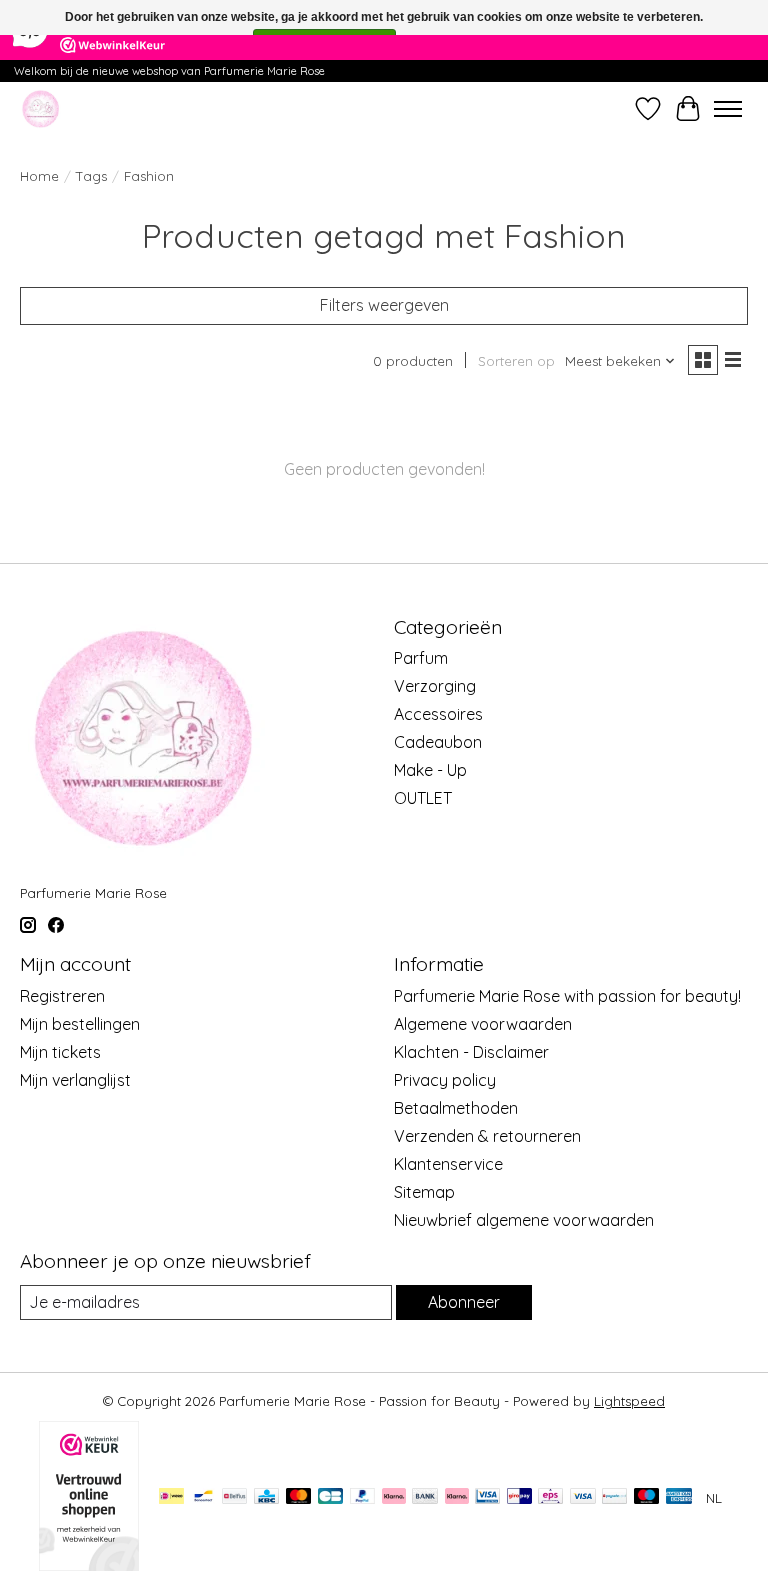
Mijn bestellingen (80, 1024)
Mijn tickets (60, 1052)
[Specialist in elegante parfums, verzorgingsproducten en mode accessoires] (40, 108)
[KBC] (266, 1497)
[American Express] (679, 1497)
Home (39, 176)
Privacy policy (445, 1080)
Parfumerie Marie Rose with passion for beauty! (567, 996)
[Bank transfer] (425, 1497)
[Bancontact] (203, 1497)
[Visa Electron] (487, 1497)
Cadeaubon (438, 742)
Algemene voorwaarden (483, 1024)
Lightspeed (629, 1401)
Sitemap (424, 1192)
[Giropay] (519, 1497)
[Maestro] (647, 1497)
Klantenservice (448, 1164)
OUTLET (423, 798)
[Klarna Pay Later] (394, 1497)
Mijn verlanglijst (75, 1080)
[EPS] (550, 1497)
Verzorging (435, 686)
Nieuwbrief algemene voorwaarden (524, 1220)
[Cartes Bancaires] (330, 1497)
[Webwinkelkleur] (89, 1565)
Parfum (421, 658)
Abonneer (464, 1302)
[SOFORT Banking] (457, 1497)
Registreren (62, 996)
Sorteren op (516, 361)
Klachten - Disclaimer (471, 1052)
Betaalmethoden (456, 1108)
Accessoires (438, 714)
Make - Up (430, 770)
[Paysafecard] (614, 1497)
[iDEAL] (171, 1497)
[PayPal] (363, 1497)
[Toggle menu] (728, 109)
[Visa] (583, 1497)
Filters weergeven (384, 305)
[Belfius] (234, 1497)
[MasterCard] (299, 1497)
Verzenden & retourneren (487, 1136)
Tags (91, 176)
